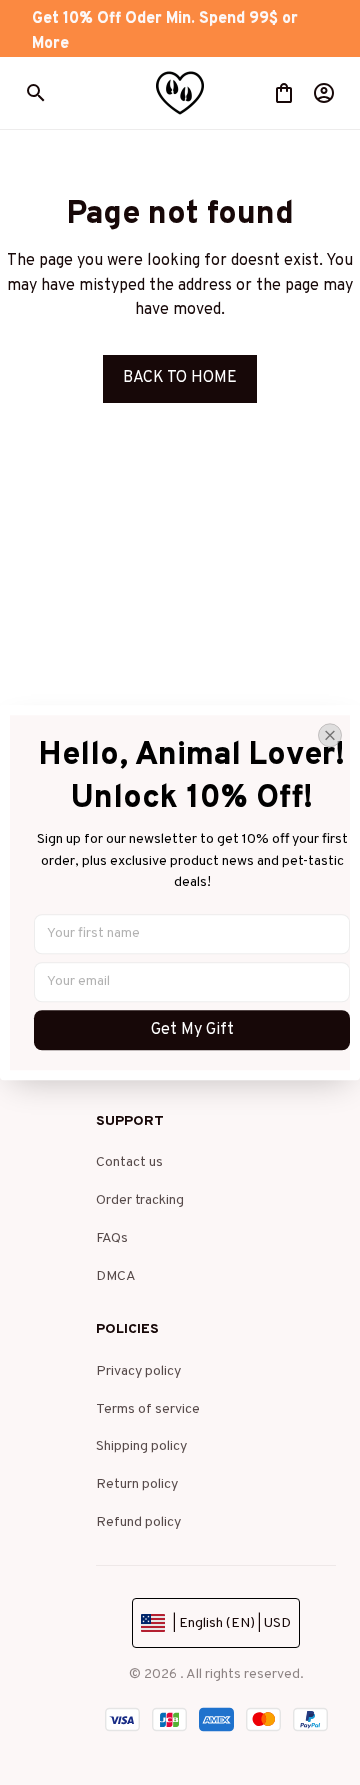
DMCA (116, 1276)
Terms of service (148, 1409)
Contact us (129, 1162)
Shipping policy (141, 1446)
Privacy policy (138, 1371)
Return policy (137, 1484)
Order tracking (140, 1200)
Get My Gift (192, 1030)
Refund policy (138, 1522)
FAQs (112, 1238)
